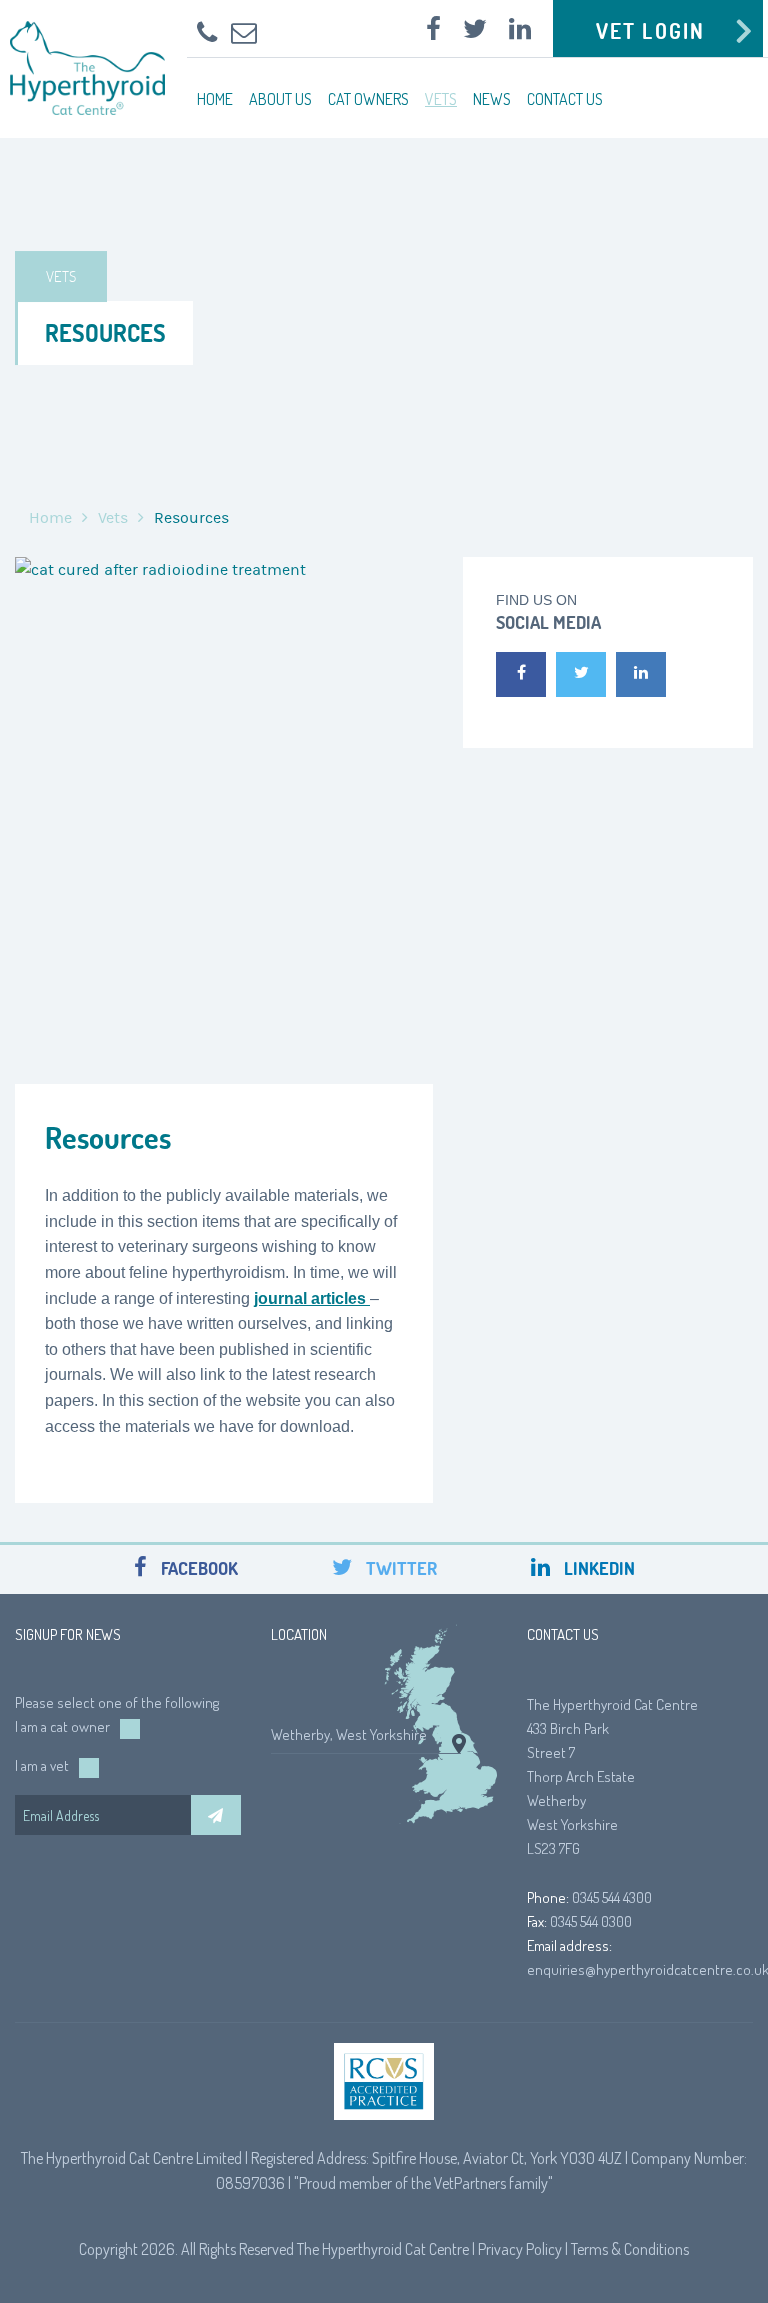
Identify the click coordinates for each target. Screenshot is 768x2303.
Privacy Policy (520, 2249)
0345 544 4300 (612, 1897)
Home (215, 99)
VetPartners (470, 2183)
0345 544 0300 (591, 1921)
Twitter (399, 1568)
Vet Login (650, 31)
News (492, 99)
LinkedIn (597, 1568)
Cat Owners (368, 99)
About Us (280, 99)
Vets (441, 99)
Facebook (197, 1568)
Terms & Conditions (630, 2249)
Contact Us (565, 99)
